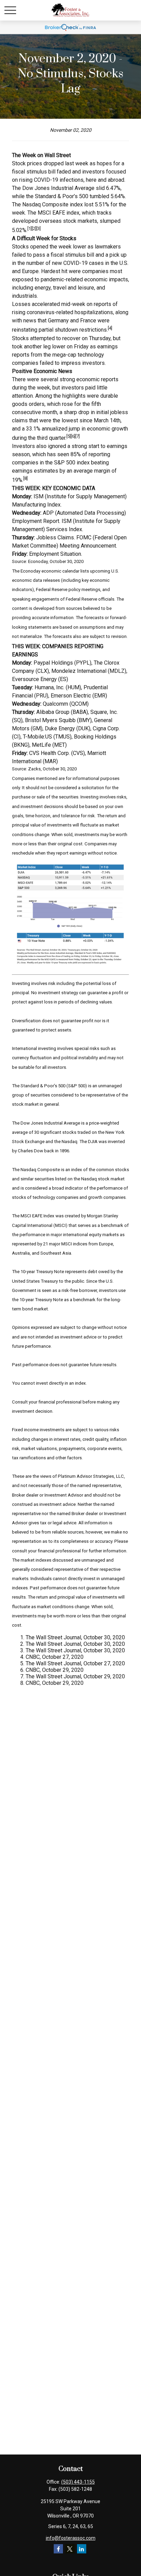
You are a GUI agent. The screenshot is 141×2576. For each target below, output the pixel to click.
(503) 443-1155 (78, 2482)
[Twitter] (70, 2549)
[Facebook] (58, 2549)
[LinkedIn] (82, 2549)
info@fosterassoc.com (71, 2538)
